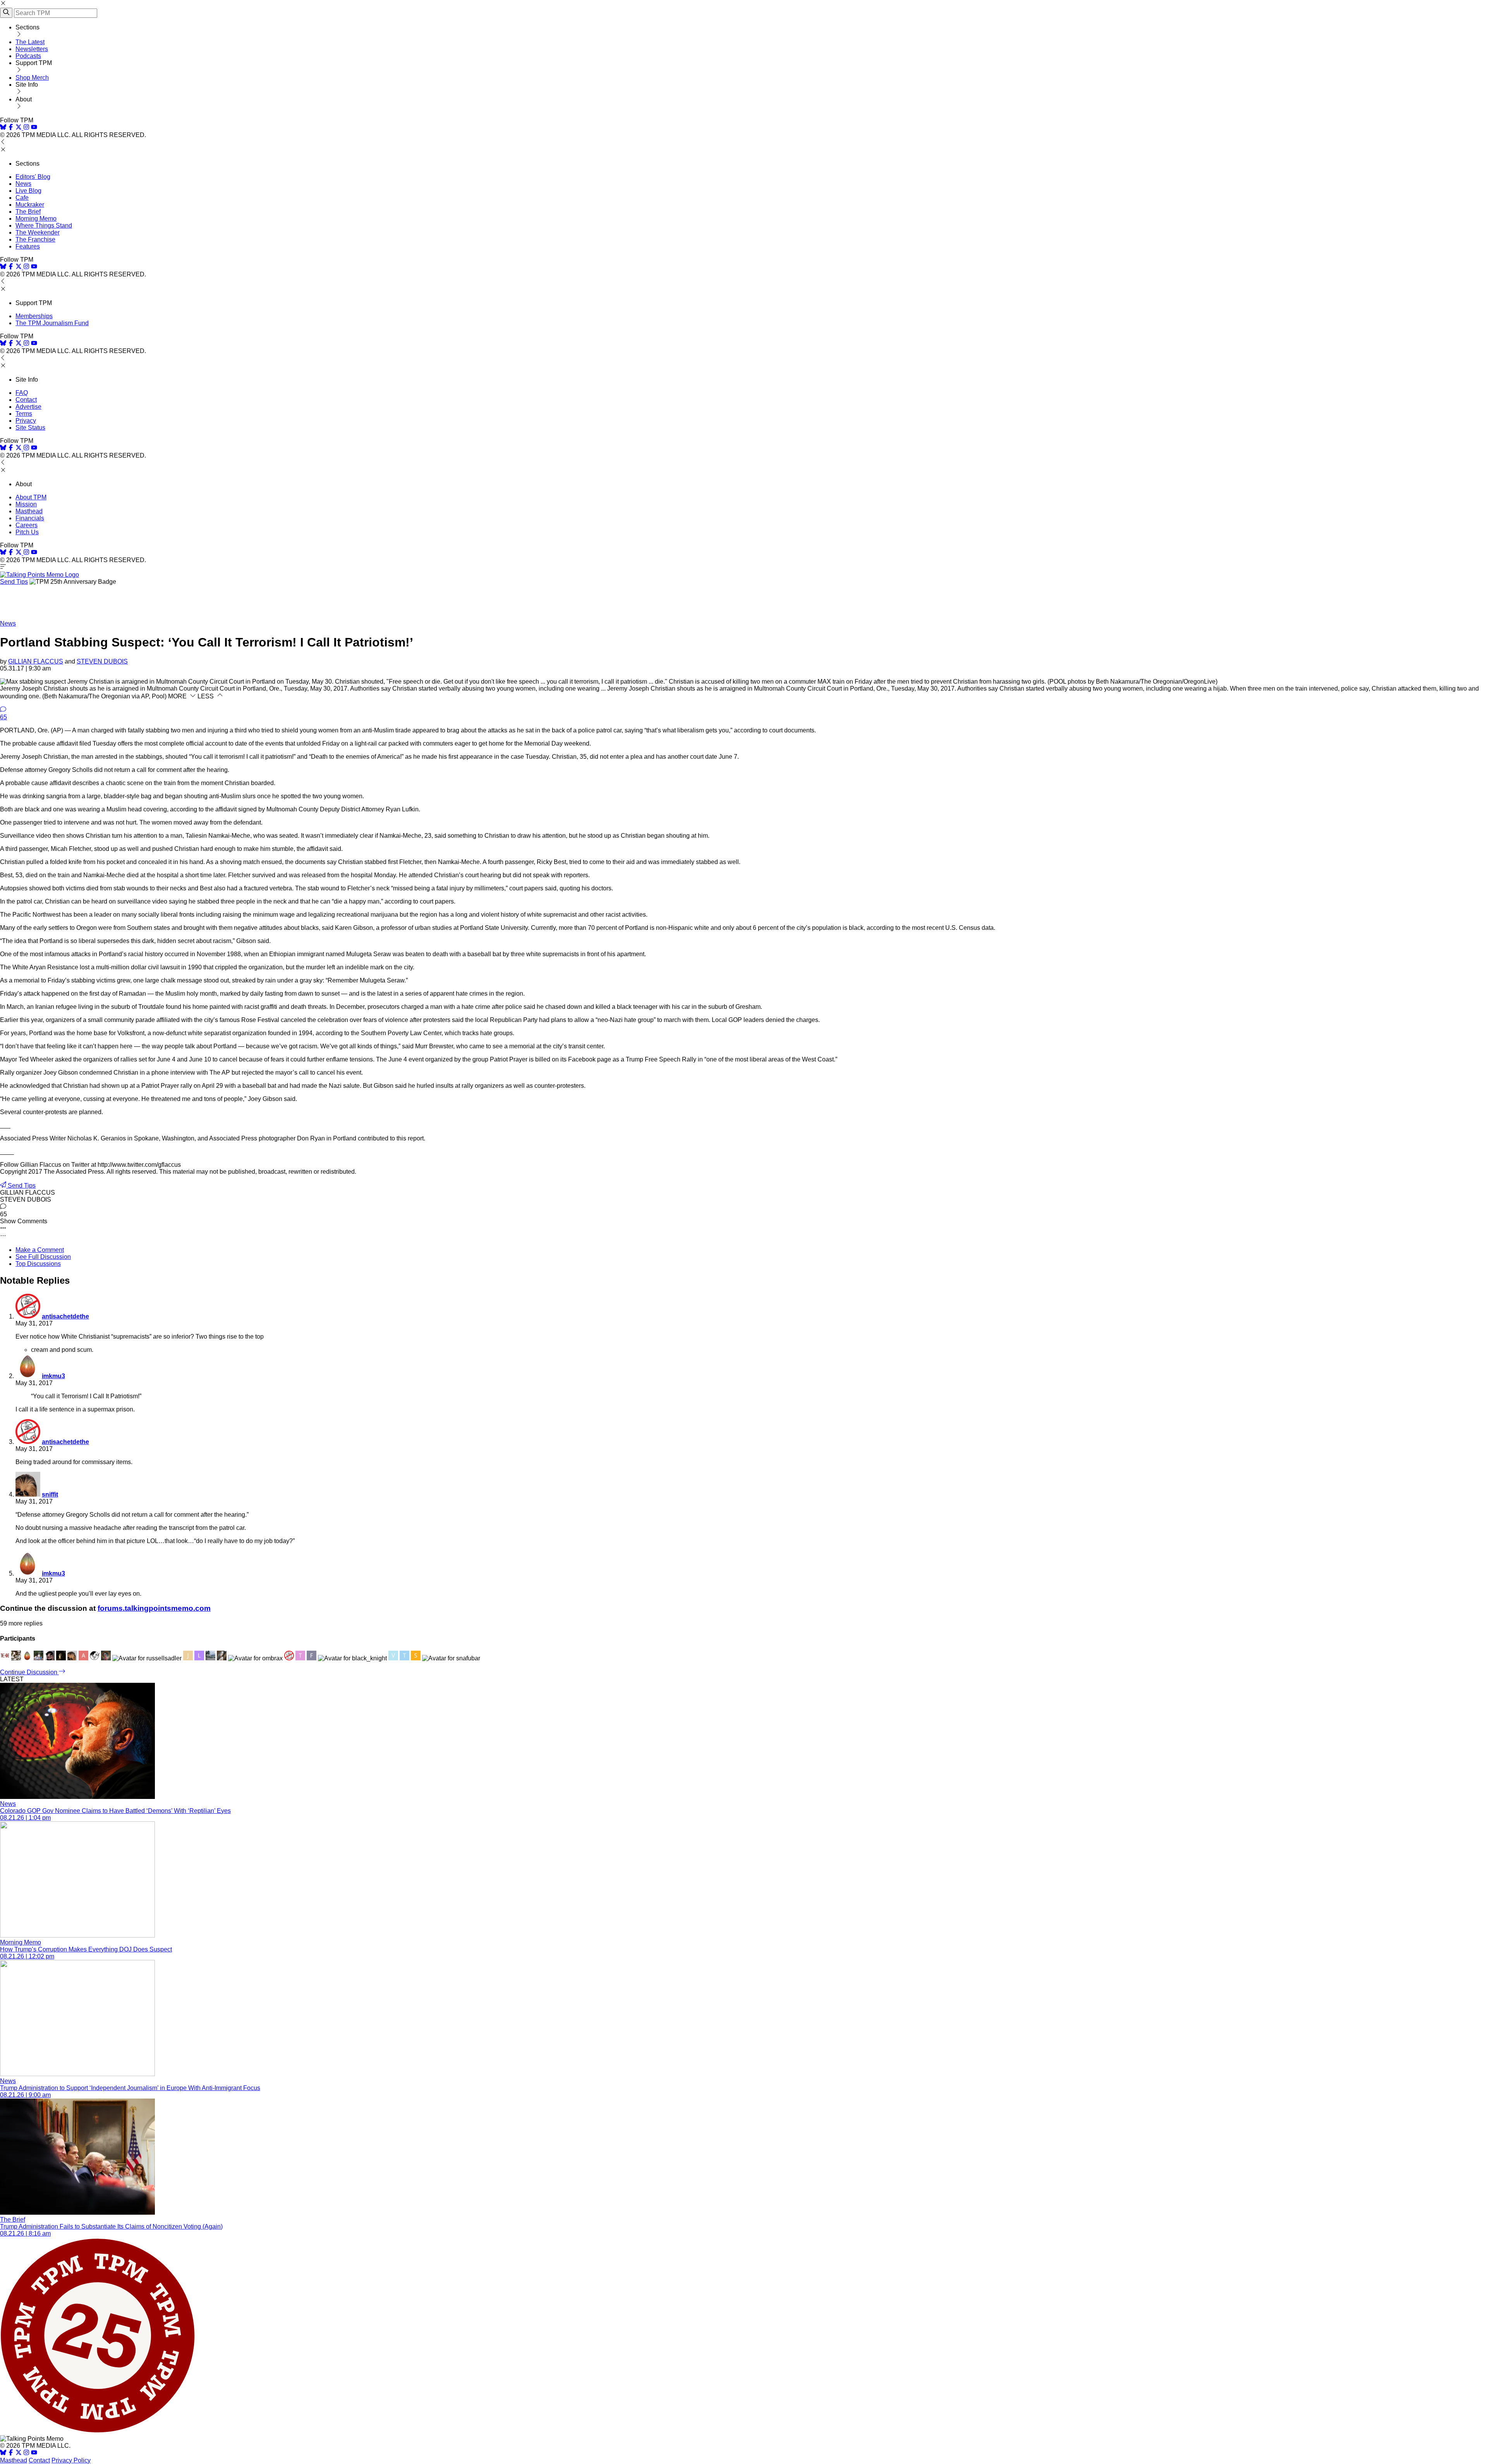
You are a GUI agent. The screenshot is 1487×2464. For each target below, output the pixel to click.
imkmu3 (53, 1376)
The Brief (28, 212)
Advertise (28, 407)
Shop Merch (32, 78)
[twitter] (19, 2453)
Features (28, 246)
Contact (26, 400)
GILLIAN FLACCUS (36, 661)
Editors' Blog (33, 177)
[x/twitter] (19, 128)
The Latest (30, 42)
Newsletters (32, 49)
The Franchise (35, 239)
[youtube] (34, 128)
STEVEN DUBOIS (102, 661)
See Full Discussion (43, 1257)
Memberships (34, 316)
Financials (30, 518)
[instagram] (26, 128)
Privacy (26, 421)
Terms (24, 414)
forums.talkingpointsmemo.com (154, 1608)
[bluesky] (3, 128)
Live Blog (28, 191)
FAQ (22, 393)
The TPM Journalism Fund (52, 323)
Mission (26, 504)
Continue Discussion (29, 1672)
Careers (27, 525)
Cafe (22, 198)
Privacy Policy (71, 2460)
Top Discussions (38, 1264)
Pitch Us (27, 532)
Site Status (30, 428)
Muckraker (30, 205)
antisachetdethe (65, 1316)
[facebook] (11, 128)
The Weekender (38, 232)
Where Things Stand (44, 225)
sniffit (50, 1494)
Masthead (29, 511)
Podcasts (28, 56)
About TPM (31, 497)
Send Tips (14, 582)
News (23, 184)
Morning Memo (36, 219)
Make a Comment (40, 1250)
